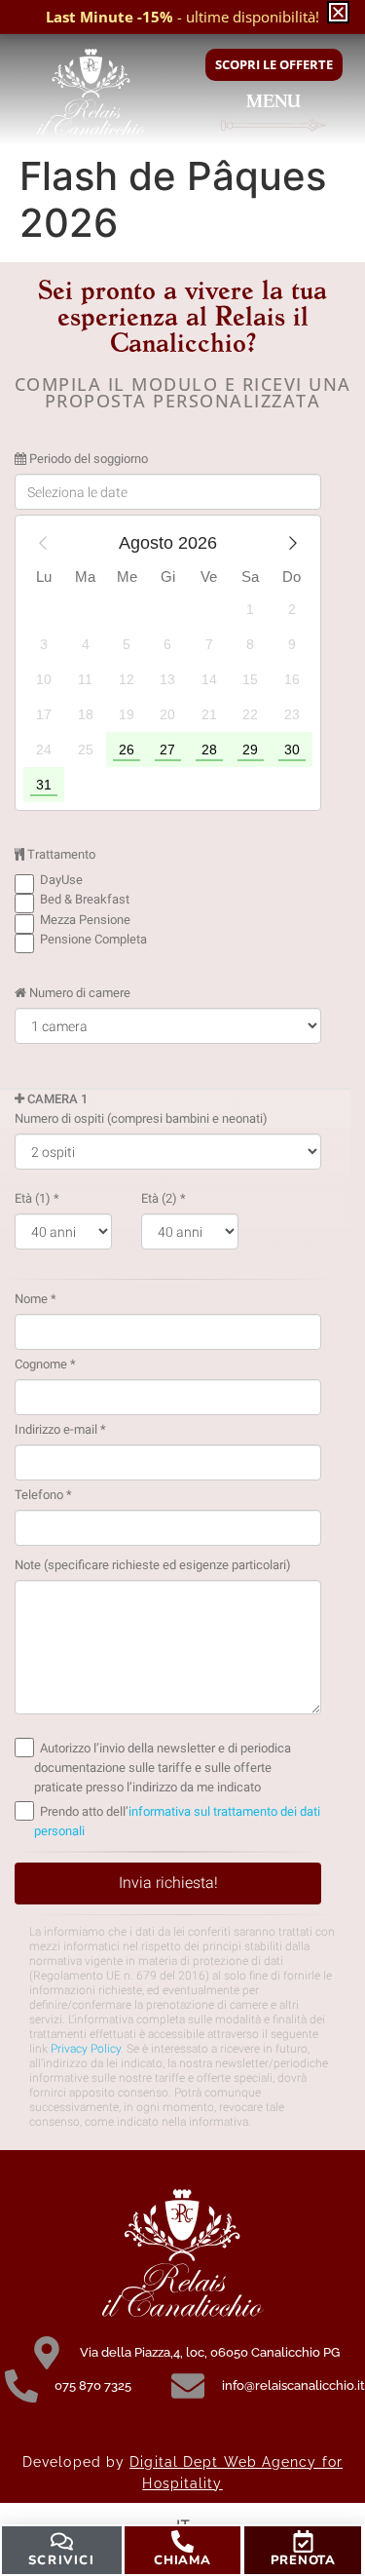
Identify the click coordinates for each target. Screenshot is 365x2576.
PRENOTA (303, 2560)
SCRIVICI (62, 2560)
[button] (338, 12)
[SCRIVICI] (62, 2541)
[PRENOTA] (303, 2541)
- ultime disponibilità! (182, 17)
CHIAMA (182, 2560)
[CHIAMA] (182, 2541)
